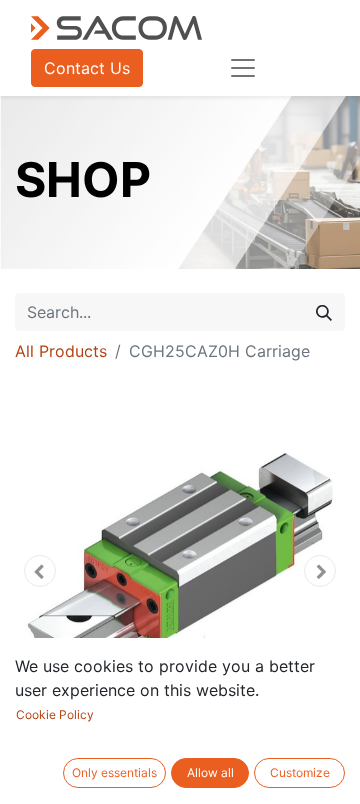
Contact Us (87, 68)
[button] (40, 571)
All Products (61, 351)
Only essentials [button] (114, 772)
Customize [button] (300, 772)
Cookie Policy (55, 714)
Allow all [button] (210, 772)
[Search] (324, 312)
